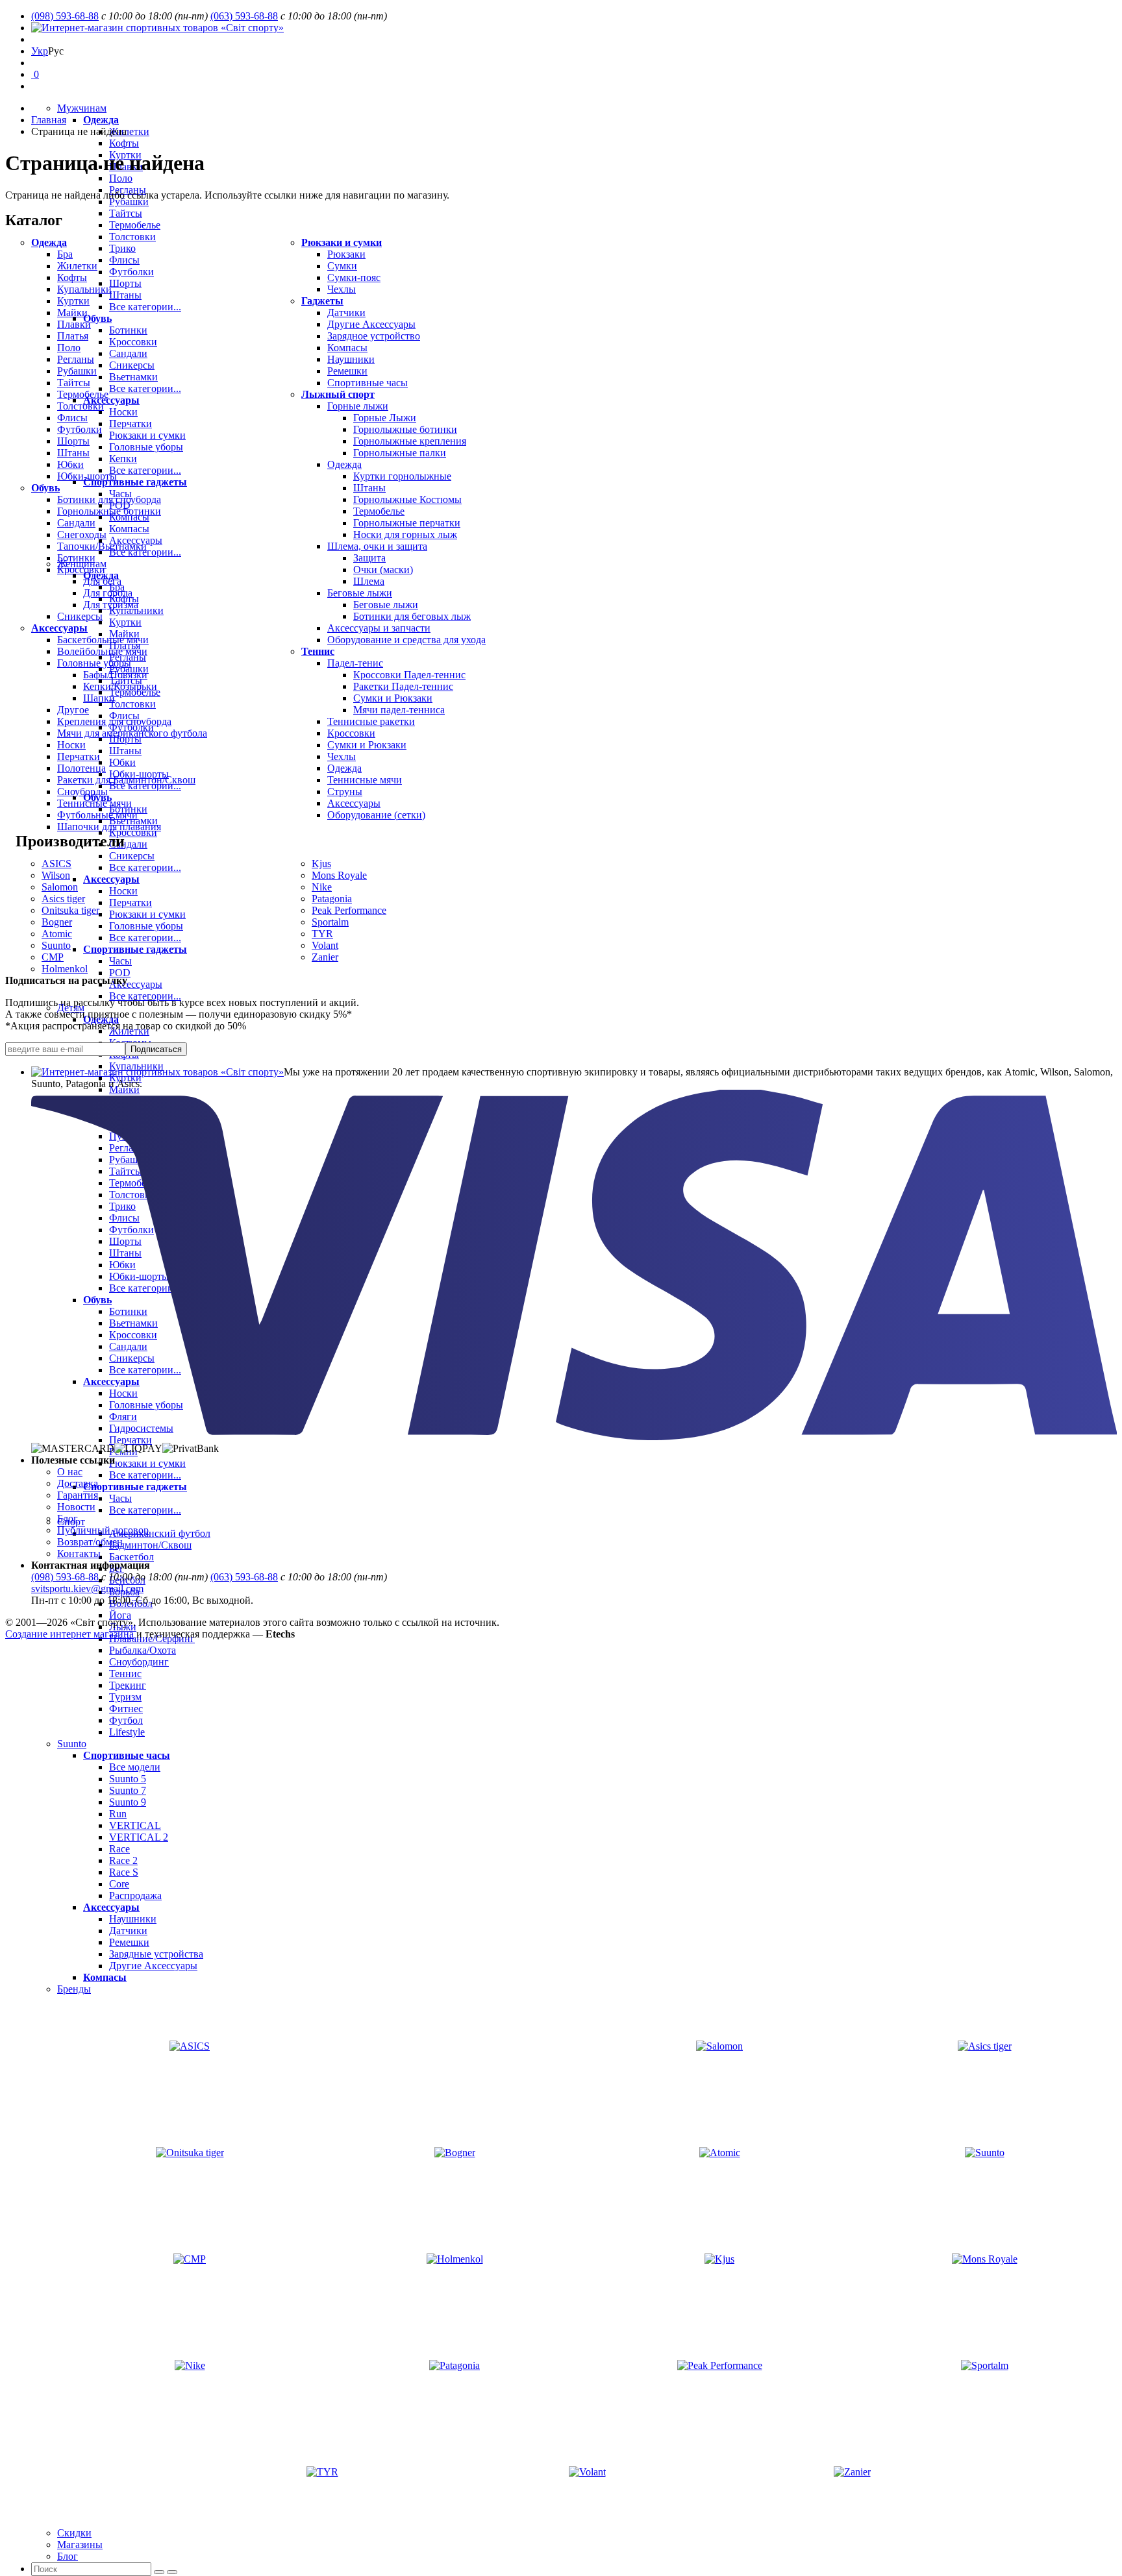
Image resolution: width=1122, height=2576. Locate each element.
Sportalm (330, 922)
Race (119, 1849)
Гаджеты (322, 301)
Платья (73, 336)
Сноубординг (139, 1662)
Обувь (45, 488)
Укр (40, 51)
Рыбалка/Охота (143, 1650)
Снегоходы (82, 534)
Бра (65, 254)
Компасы (105, 1977)
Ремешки (129, 1942)
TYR (322, 934)
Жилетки (129, 131)
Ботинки (76, 558)
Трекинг (128, 1685)
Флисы (72, 418)
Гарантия (78, 1495)
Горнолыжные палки (400, 453)
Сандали (76, 523)
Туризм (125, 1697)
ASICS (56, 864)
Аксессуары (136, 984)
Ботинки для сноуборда (109, 499)
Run (118, 1814)
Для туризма (111, 605)
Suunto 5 (128, 1779)
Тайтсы (74, 383)
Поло (121, 178)
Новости (76, 1507)
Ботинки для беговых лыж (412, 616)
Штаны (73, 453)
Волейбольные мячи (102, 651)
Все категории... (145, 996)
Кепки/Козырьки (120, 686)
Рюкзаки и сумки (147, 1463)
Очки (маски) (383, 570)
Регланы (76, 359)
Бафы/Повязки (115, 675)
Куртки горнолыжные (402, 476)
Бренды (74, 1989)
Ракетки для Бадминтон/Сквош (126, 780)
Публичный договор (103, 1530)
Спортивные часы (127, 1755)
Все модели (135, 1767)
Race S (124, 1872)
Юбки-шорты (87, 476)
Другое (73, 710)
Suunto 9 (128, 1802)
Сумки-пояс (354, 277)
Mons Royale (339, 875)
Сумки (342, 266)
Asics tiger (63, 899)
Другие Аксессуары (153, 1966)
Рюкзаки (346, 254)
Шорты (73, 441)
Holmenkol (65, 969)
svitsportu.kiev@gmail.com (87, 1589)
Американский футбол (160, 1533)
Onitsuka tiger (70, 910)
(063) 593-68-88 (244, 16)
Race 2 (123, 1860)
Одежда (101, 120)
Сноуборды (82, 791)
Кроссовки (81, 570)
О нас (70, 1472)
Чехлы (342, 289)
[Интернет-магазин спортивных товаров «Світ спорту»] (157, 28)
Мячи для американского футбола (132, 733)
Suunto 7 (128, 1790)
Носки (71, 745)
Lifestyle (127, 1732)
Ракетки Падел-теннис (403, 686)
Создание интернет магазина (69, 1634)
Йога (120, 1615)
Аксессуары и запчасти (379, 628)
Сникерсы (80, 616)
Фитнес (126, 1709)
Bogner (57, 922)
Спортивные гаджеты (135, 1487)
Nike (322, 887)
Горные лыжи (358, 406)
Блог (68, 2556)
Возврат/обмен (90, 1542)
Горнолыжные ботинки (109, 511)
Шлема (369, 581)
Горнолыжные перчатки (407, 523)
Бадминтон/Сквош (150, 1545)
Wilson (56, 875)
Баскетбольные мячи (103, 640)
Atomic (57, 934)
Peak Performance (349, 910)
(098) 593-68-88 (65, 16)
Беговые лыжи (360, 593)
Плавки (74, 324)
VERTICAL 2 (139, 1837)
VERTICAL (135, 1825)
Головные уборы (94, 663)
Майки (72, 313)
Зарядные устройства (156, 1954)
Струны (345, 791)
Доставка (78, 1483)
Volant (325, 945)
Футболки (80, 429)
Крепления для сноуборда (114, 721)
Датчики (128, 1931)
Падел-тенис (355, 663)
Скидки (74, 2533)
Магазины (80, 2545)
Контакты (79, 1553)
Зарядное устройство (374, 336)
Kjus (321, 864)
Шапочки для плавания (109, 827)
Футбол (126, 1720)
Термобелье (83, 394)
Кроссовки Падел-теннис (409, 675)
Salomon (60, 887)
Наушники (133, 1919)
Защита (369, 558)
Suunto (72, 1744)
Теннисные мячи (94, 803)
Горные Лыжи (385, 418)
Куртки (73, 301)
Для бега (102, 581)
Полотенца (81, 768)
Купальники (84, 289)
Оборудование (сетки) (376, 815)
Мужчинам (82, 108)
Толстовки (81, 406)
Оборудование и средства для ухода (406, 640)
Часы (120, 1498)
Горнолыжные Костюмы (407, 499)
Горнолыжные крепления (410, 441)
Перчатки (79, 756)
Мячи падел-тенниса (399, 710)
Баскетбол (131, 1557)
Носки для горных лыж (405, 534)
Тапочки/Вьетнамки (102, 546)
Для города (108, 593)
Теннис (125, 1674)
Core (119, 1884)
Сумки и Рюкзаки (393, 698)
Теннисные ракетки (371, 721)
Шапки (99, 698)
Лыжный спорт (338, 394)
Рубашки (129, 202)
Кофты (124, 143)
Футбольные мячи (97, 815)
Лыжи (123, 1627)
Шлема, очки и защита (377, 546)
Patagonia (332, 899)
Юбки (70, 464)
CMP (53, 957)
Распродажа (135, 1895)
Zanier (325, 957)
